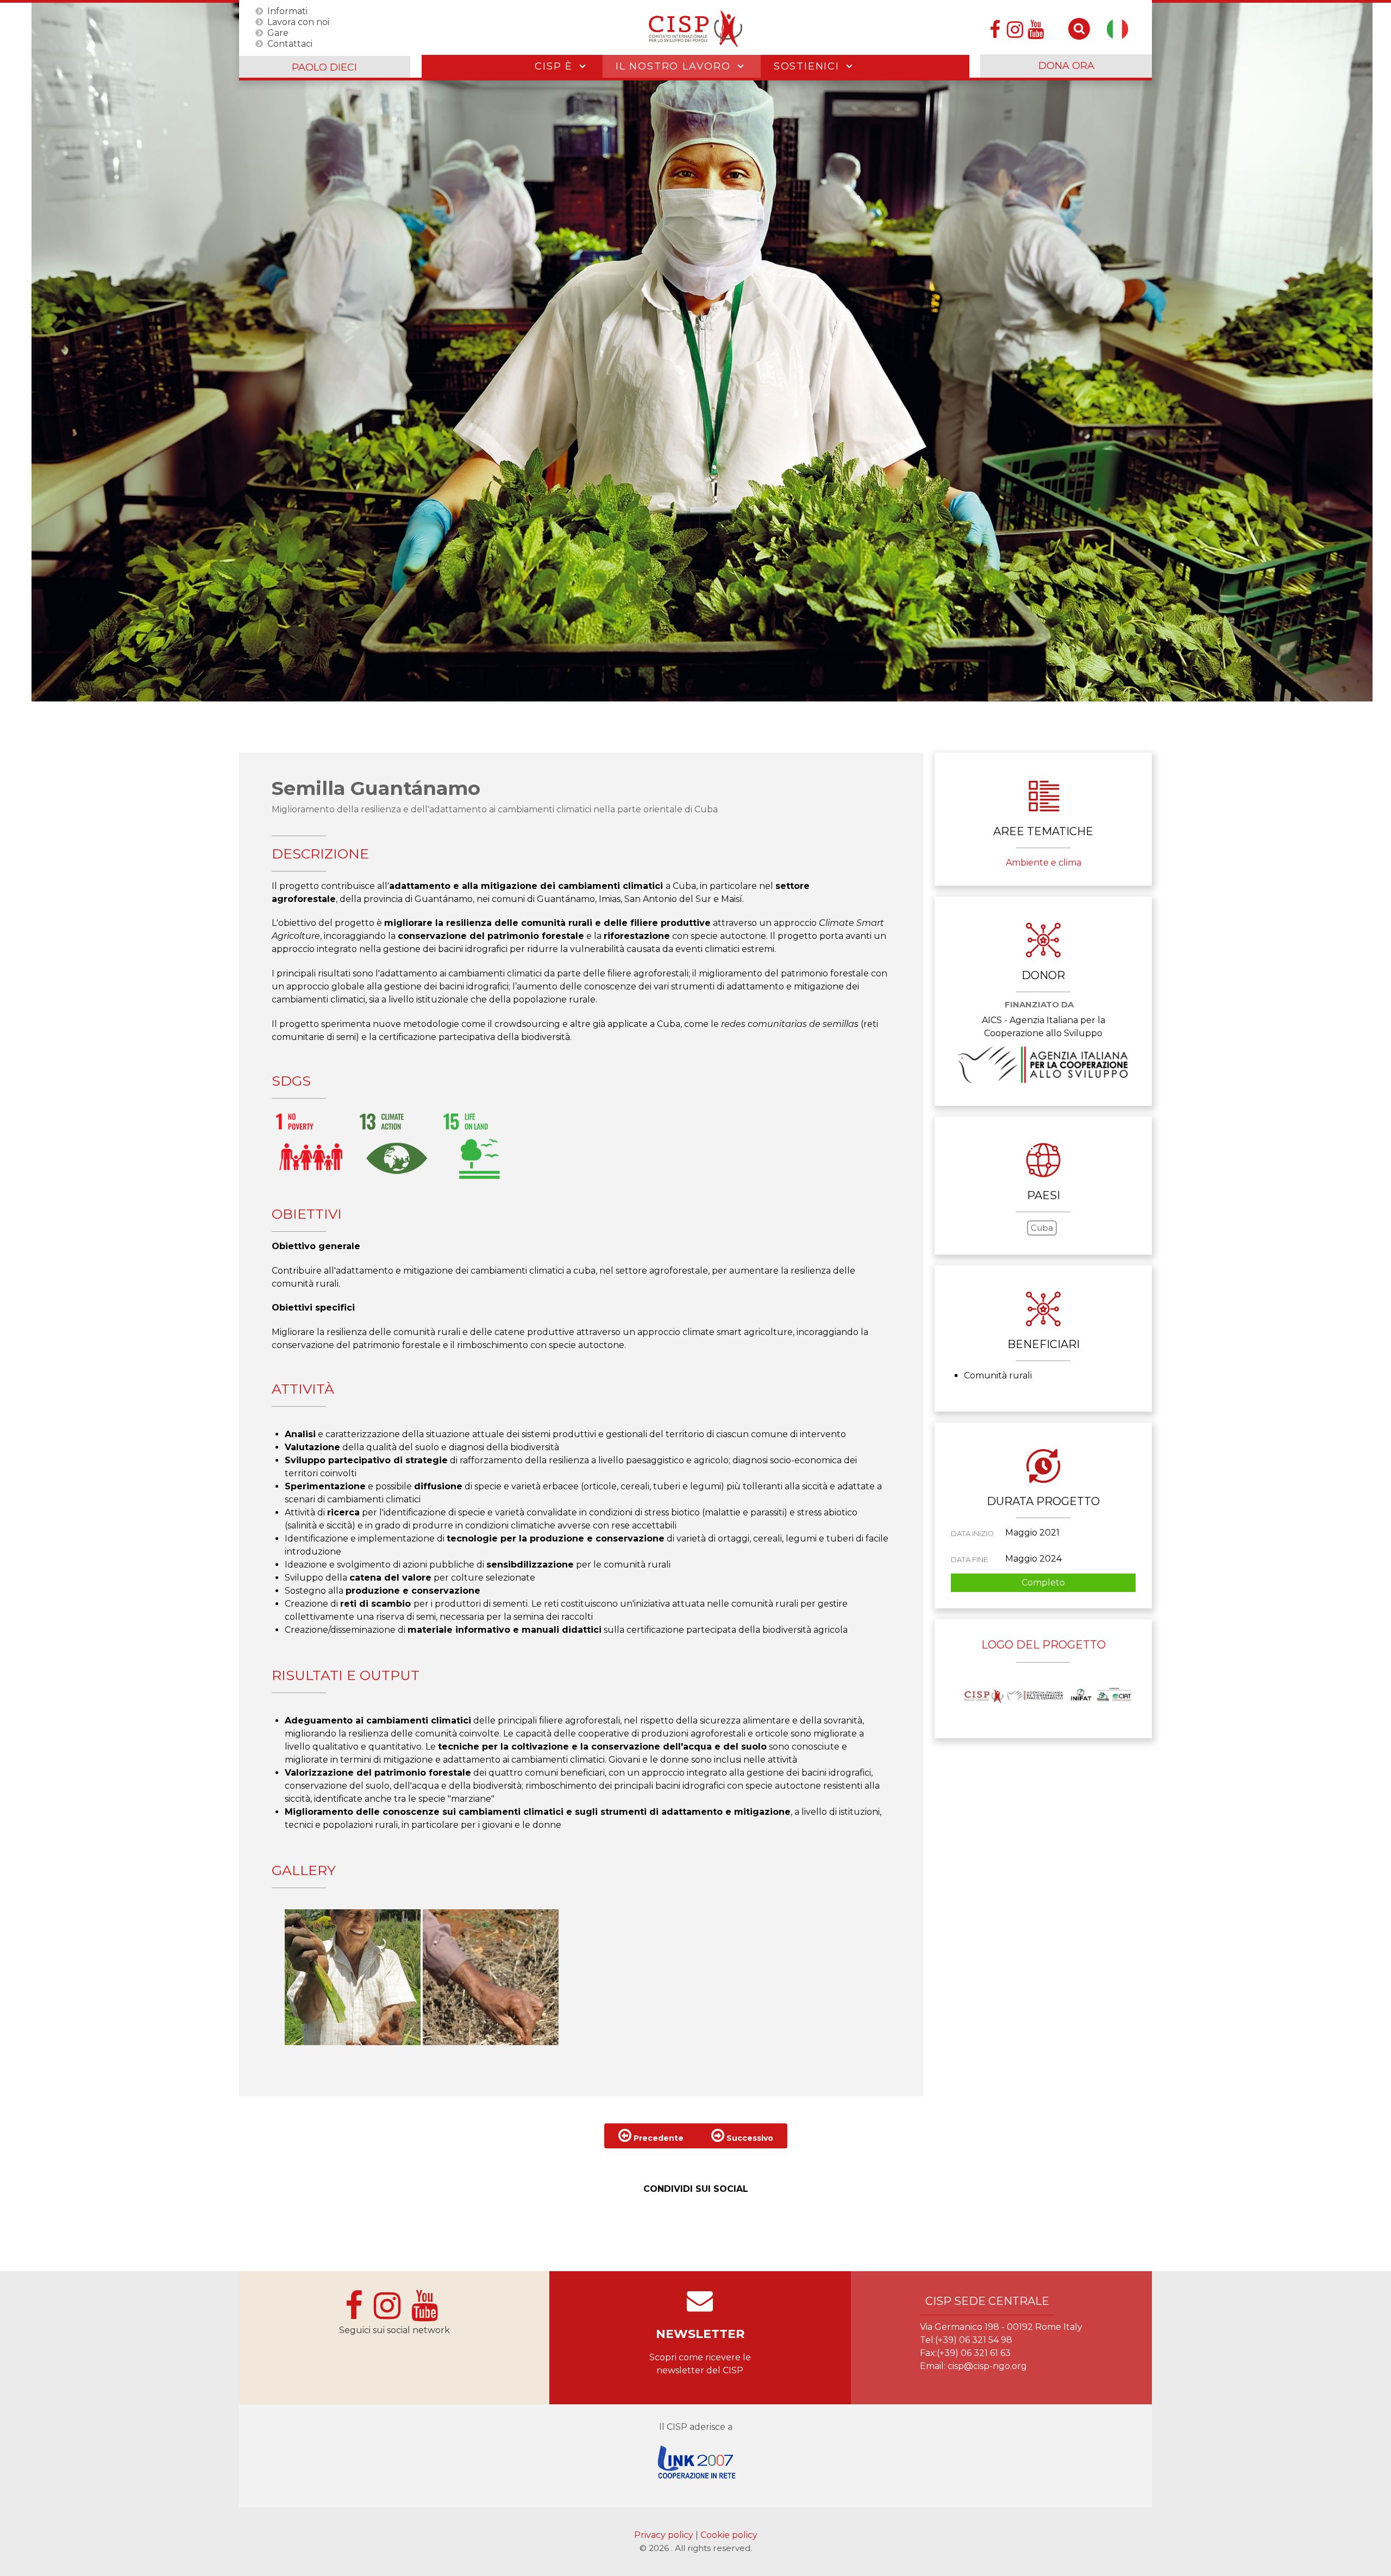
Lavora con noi (298, 21)
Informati (287, 11)
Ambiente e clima (1044, 863)
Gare (278, 32)
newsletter (700, 2334)
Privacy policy (665, 2535)
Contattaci (290, 43)
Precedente (657, 2138)
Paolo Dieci (324, 67)
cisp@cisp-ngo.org (987, 2366)
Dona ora (1066, 66)
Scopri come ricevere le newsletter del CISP (700, 2364)
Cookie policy (729, 2535)
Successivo (749, 2138)
